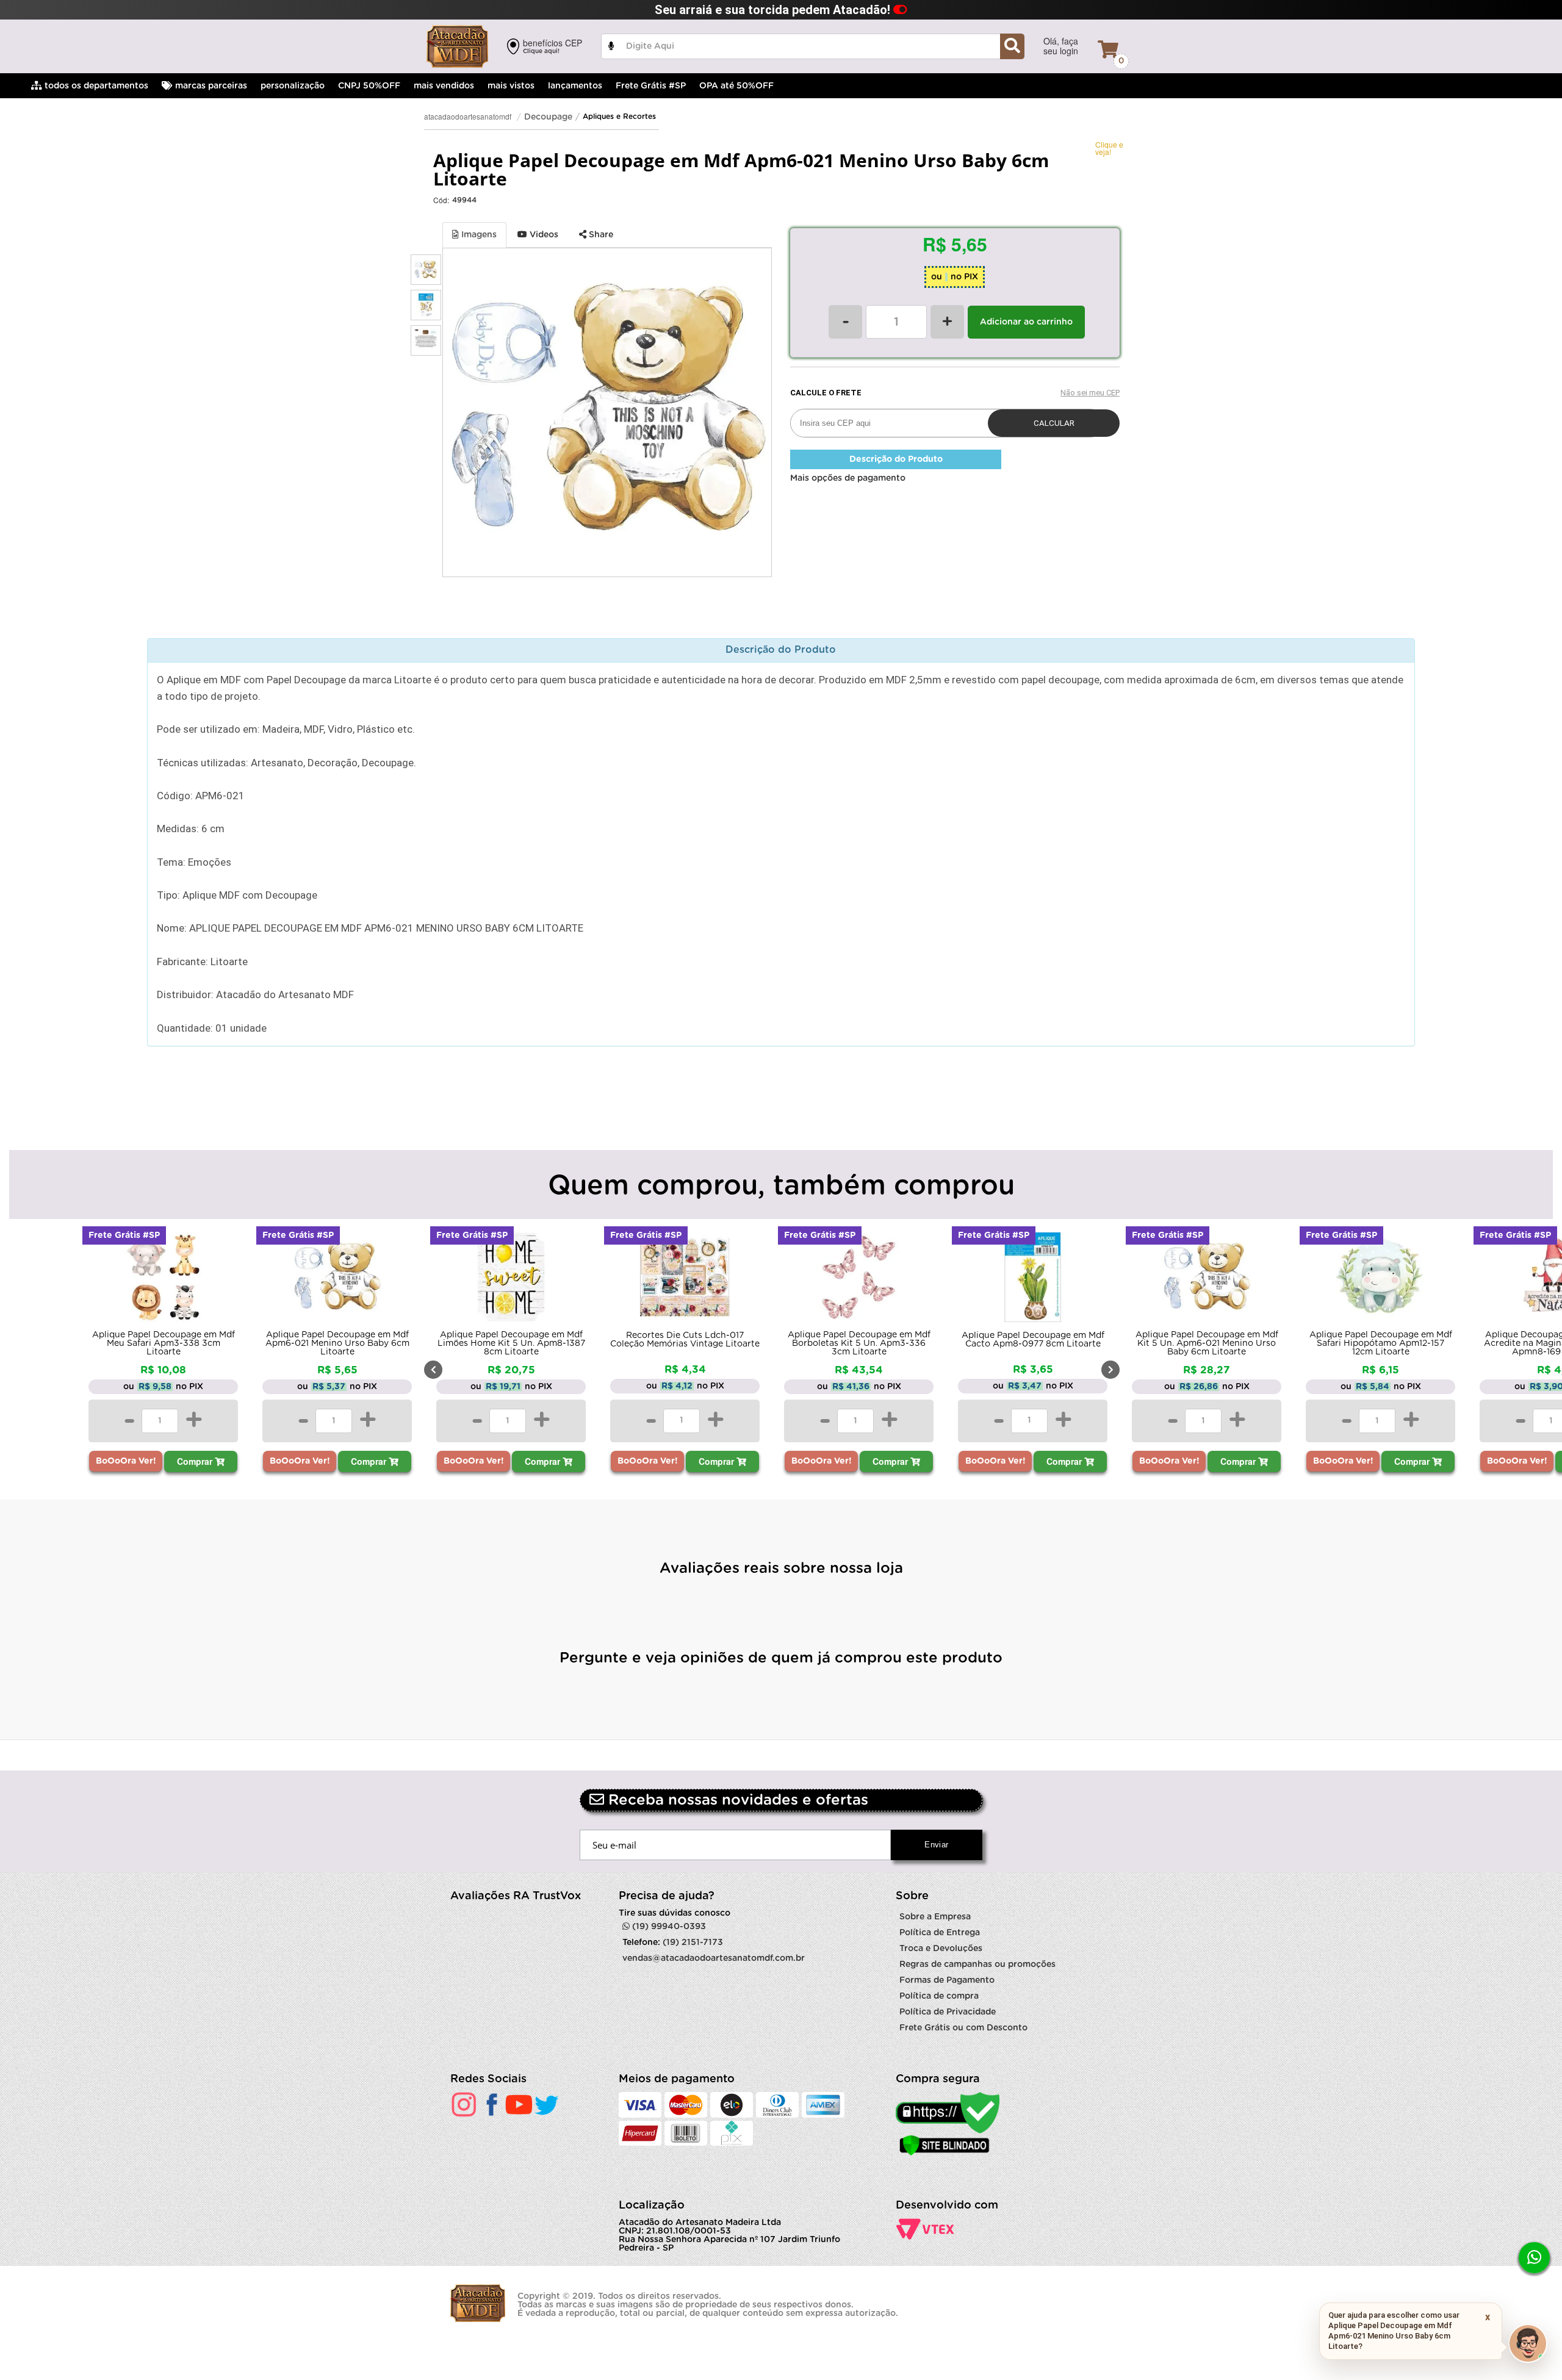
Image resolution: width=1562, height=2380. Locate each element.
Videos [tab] (543, 235)
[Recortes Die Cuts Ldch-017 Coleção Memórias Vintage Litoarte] (685, 1280)
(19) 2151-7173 (693, 1943)
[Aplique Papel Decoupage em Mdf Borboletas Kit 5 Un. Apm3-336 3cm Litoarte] (859, 1280)
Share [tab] (600, 235)
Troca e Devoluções (941, 1949)
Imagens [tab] (478, 235)
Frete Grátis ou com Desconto (963, 2028)
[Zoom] (426, 270)
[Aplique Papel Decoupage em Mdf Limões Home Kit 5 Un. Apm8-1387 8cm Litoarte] (511, 1280)
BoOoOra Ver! (126, 1461)
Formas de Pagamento (947, 1980)
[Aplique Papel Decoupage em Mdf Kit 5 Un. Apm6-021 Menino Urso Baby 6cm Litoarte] (1207, 1280)
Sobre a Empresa (935, 1917)
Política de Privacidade (948, 2012)
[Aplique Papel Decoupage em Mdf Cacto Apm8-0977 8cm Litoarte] (1033, 1280)
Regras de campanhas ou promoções (977, 1965)
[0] (1108, 49)
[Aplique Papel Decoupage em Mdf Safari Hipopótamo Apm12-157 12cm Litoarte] (1380, 1280)
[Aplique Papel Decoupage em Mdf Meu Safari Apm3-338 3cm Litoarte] (163, 1280)
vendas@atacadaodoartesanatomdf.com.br (714, 1958)
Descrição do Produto (896, 459)
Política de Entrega (940, 1933)
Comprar (196, 1461)
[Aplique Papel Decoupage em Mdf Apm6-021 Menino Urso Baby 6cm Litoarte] (337, 1280)
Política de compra (939, 1996)
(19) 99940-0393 (668, 1927)
